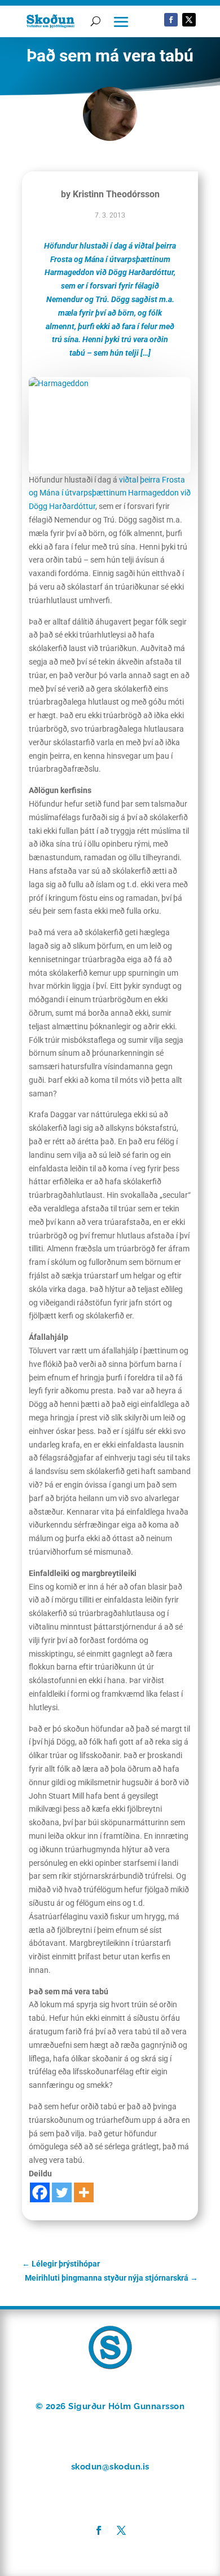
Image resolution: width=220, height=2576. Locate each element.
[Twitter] (62, 2192)
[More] (84, 2192)
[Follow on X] (189, 20)
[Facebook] (40, 2192)
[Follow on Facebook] (171, 20)
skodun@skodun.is (110, 2467)
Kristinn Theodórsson (116, 194)
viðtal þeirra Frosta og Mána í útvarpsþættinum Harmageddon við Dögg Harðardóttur (110, 493)
